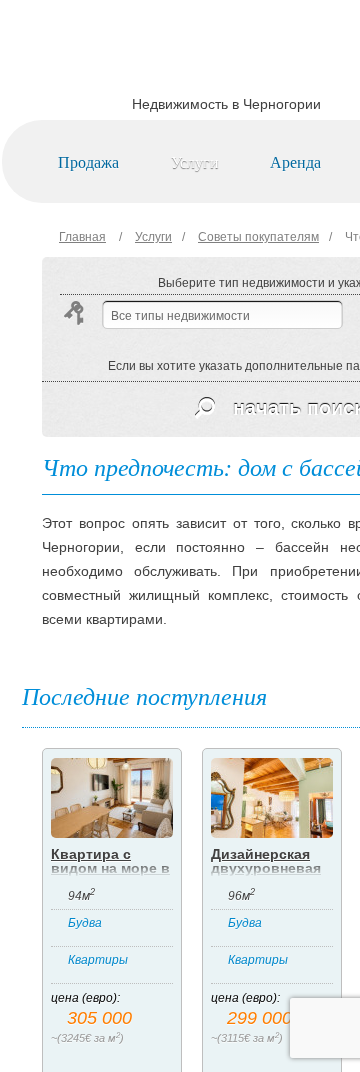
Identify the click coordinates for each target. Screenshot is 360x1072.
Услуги (195, 161)
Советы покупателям (258, 237)
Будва (85, 923)
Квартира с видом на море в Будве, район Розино (110, 875)
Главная (82, 237)
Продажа (88, 161)
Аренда (295, 161)
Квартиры (98, 960)
